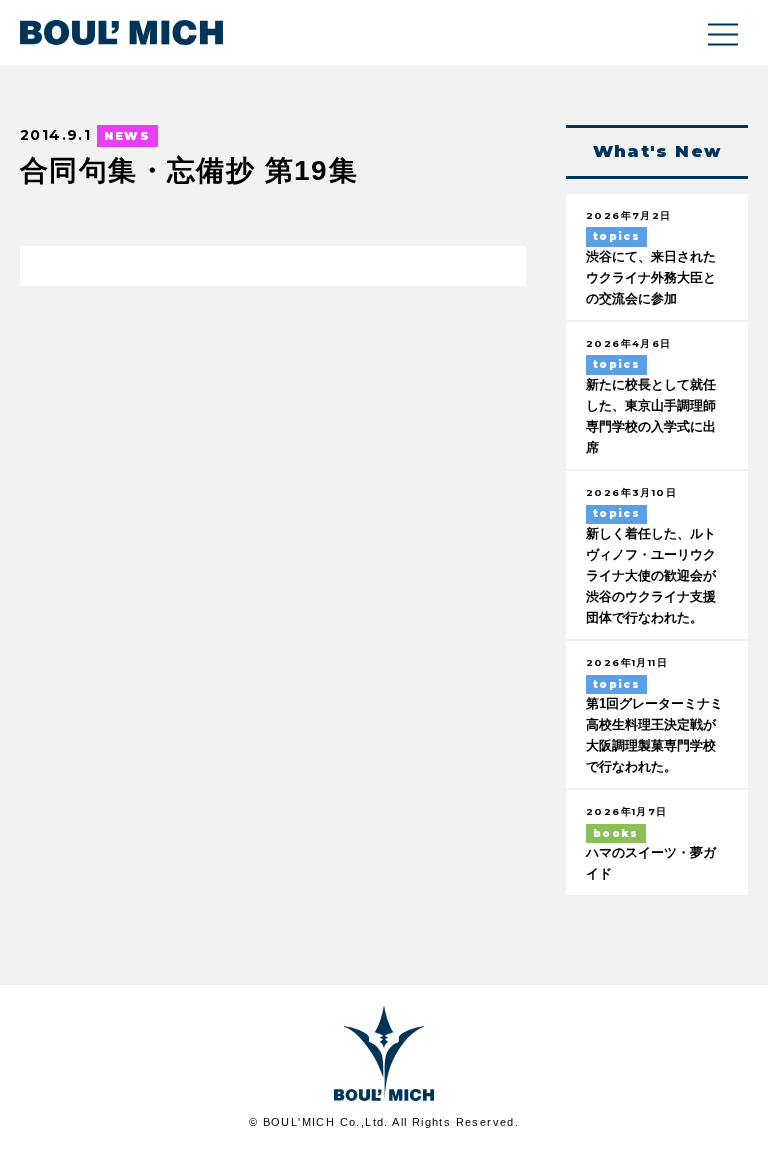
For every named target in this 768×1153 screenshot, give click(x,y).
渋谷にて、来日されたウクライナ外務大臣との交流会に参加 (651, 278)
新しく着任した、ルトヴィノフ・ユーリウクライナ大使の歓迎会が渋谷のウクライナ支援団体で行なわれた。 (651, 576)
